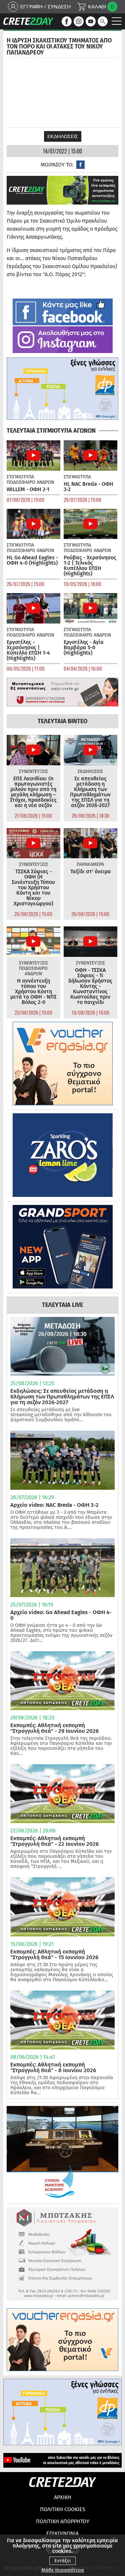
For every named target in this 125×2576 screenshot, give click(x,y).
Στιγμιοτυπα (20, 477)
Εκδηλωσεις (63, 136)
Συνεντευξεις (33, 771)
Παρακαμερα (90, 864)
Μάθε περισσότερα (63, 2570)
